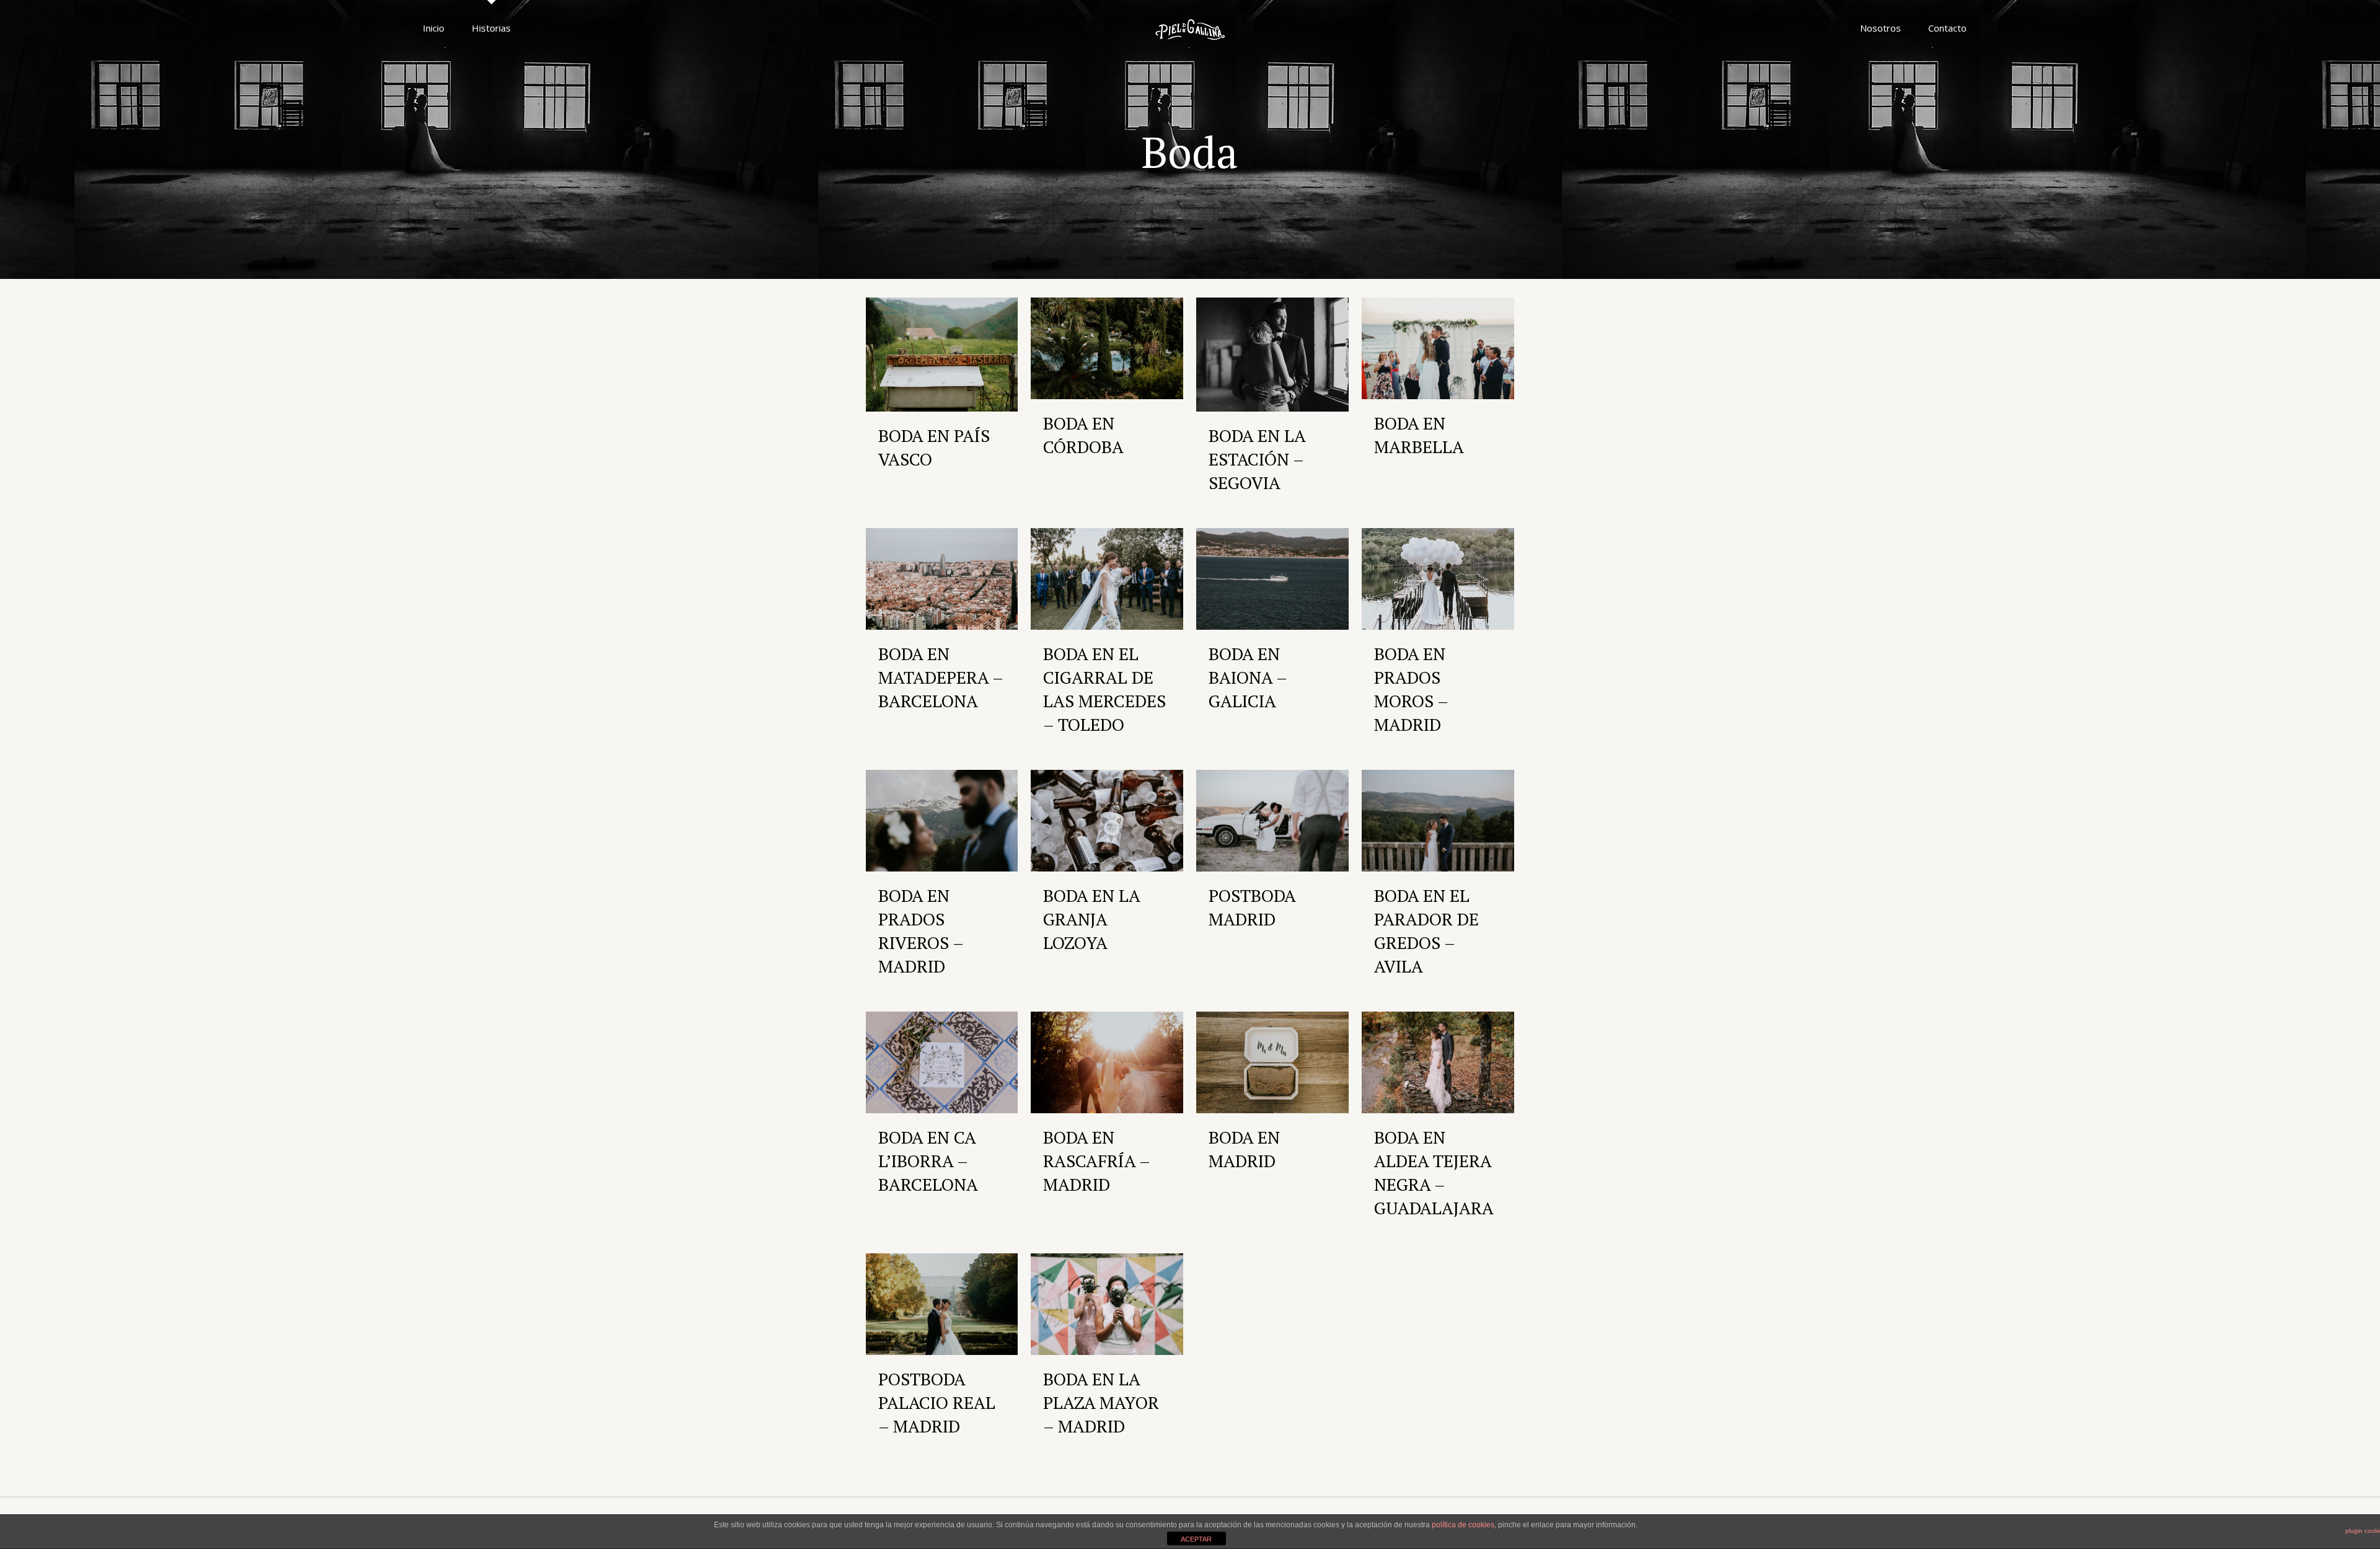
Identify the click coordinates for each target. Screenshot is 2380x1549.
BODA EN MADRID (1244, 1149)
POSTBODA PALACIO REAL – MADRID (937, 1402)
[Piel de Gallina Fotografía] (1190, 28)
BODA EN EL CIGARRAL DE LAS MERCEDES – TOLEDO (1104, 689)
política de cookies (1463, 1525)
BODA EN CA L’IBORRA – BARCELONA (928, 1161)
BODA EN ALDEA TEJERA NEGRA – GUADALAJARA (1434, 1172)
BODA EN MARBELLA (1419, 435)
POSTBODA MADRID (1252, 907)
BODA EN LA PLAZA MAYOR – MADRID (1101, 1402)
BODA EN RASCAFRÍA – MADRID (1096, 1161)
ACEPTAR (1196, 1539)
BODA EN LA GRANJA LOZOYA (1091, 919)
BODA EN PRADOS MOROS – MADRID (1411, 689)
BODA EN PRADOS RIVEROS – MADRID (921, 931)
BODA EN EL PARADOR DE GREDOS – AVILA (1426, 931)
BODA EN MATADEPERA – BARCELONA (941, 677)
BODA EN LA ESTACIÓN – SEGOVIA (1257, 459)
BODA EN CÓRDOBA (1083, 435)
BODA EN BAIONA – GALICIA (1248, 677)
